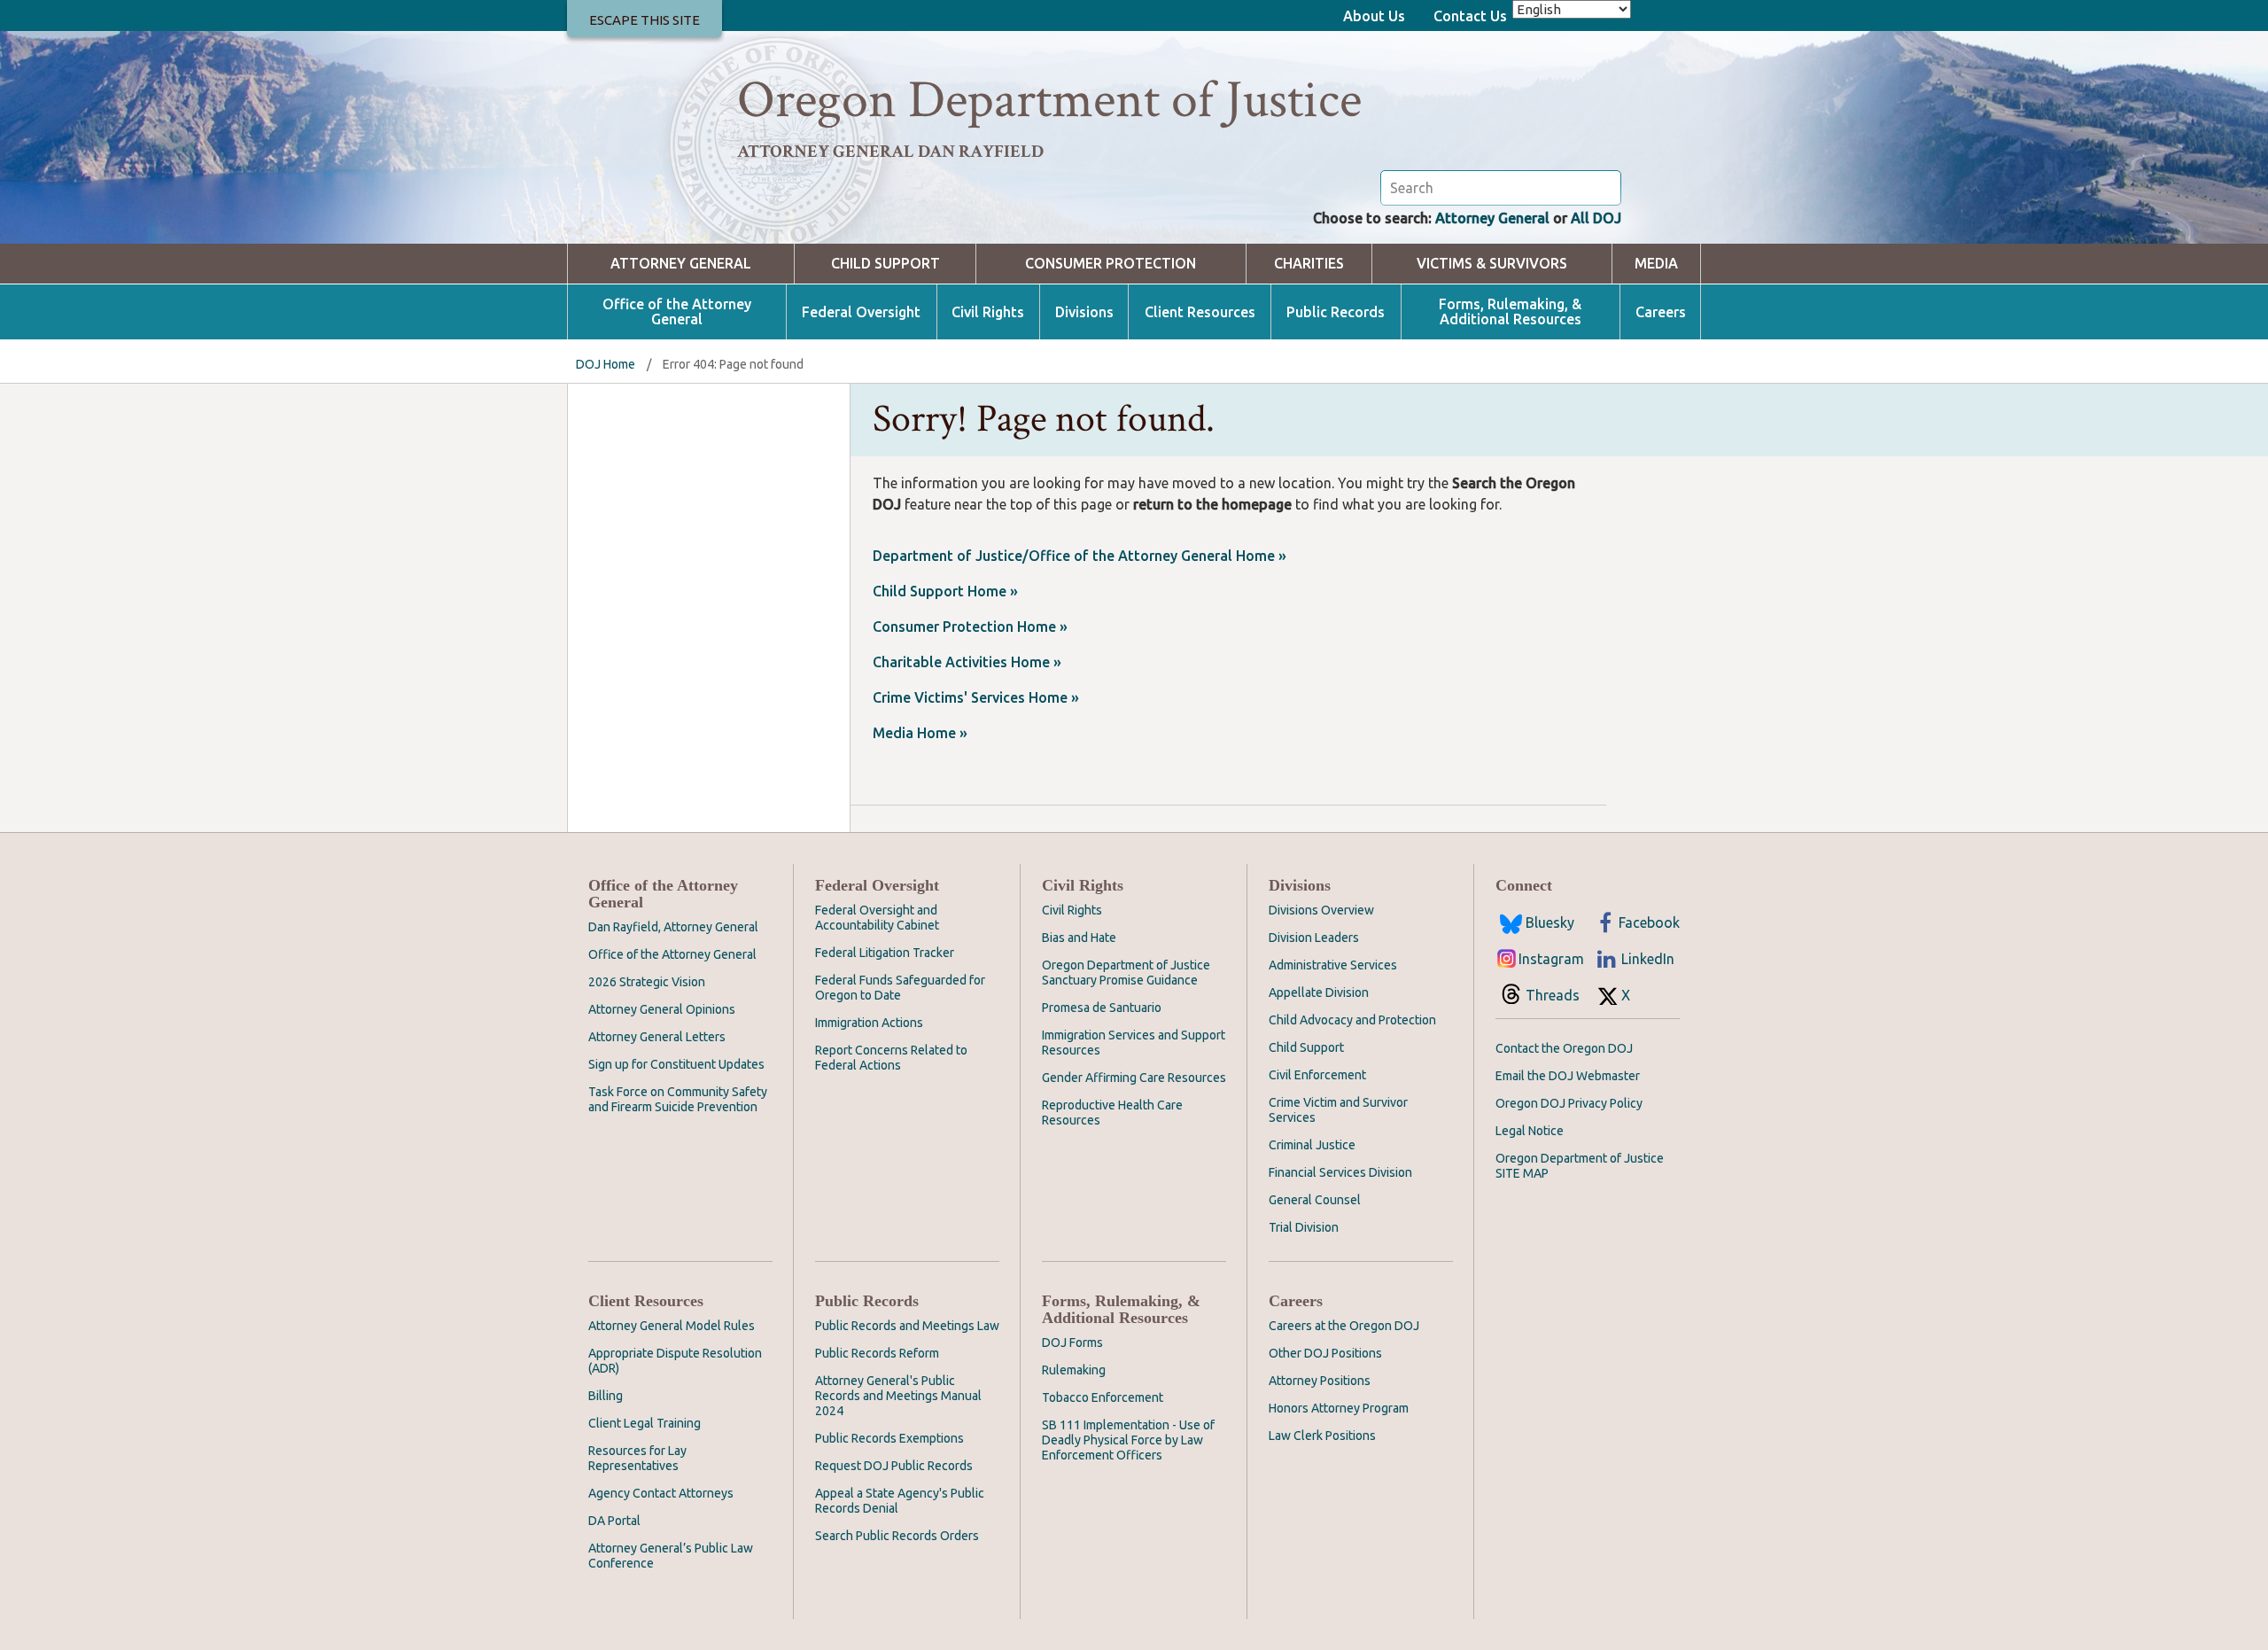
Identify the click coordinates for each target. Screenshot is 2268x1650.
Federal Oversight (861, 312)
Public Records (1336, 312)
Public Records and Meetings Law (907, 1326)
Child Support (885, 264)
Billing (606, 1396)
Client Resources (1200, 312)
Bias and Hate (1079, 938)
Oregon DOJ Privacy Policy (1569, 1103)
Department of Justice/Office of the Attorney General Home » (1080, 556)
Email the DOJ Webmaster (1568, 1076)
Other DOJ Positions (1325, 1353)
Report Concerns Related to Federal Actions (891, 1058)
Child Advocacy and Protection (1352, 1020)
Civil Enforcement (1317, 1075)
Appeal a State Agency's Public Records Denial (900, 1501)
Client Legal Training (645, 1423)
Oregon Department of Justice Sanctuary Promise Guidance (1126, 973)
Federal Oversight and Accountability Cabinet (877, 918)
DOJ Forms (1072, 1343)
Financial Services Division (1340, 1172)
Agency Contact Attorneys (661, 1493)
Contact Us (1470, 16)
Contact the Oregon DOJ (1564, 1048)
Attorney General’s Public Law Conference (671, 1556)
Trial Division (1304, 1227)
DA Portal (614, 1521)
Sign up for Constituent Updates (676, 1064)
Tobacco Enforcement (1103, 1397)
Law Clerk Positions (1322, 1436)
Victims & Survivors (1492, 264)
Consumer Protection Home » (970, 627)
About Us (1374, 16)
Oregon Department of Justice (1049, 100)
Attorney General (1492, 218)
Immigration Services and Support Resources (1134, 1043)
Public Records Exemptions (889, 1438)
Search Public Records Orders (897, 1536)
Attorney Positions (1320, 1381)
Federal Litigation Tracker (885, 953)
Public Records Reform (877, 1353)
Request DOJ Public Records (894, 1466)
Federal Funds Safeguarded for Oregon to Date (900, 988)
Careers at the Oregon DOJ (1344, 1326)
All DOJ (1596, 218)
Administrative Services (1333, 965)
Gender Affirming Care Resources (1134, 1078)
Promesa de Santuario (1102, 1008)
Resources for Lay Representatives (637, 1458)
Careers (1661, 312)
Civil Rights (988, 312)
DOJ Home (606, 364)
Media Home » (920, 733)
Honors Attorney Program (1339, 1408)
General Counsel (1315, 1200)
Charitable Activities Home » (967, 662)
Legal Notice (1530, 1131)
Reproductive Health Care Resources (1112, 1113)
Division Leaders (1314, 938)
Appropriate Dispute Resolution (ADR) (675, 1361)
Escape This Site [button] (645, 20)
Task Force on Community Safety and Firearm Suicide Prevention (678, 1099)
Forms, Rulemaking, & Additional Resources (1510, 312)
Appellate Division (1319, 992)
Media (1656, 264)
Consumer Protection (1111, 264)
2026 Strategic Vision (647, 982)
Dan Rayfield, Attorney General (673, 927)
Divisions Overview (1321, 910)
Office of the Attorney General (677, 312)
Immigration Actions (869, 1023)
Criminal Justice (1312, 1145)
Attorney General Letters (657, 1037)
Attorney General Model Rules (672, 1326)
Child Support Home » (945, 591)
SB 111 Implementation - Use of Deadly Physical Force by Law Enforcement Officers (1128, 1440)
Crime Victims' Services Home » (976, 697)
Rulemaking (1074, 1370)
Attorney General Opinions (662, 1009)
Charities (1309, 264)
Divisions (1084, 312)
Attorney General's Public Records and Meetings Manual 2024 (898, 1396)
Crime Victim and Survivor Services (1338, 1110)
